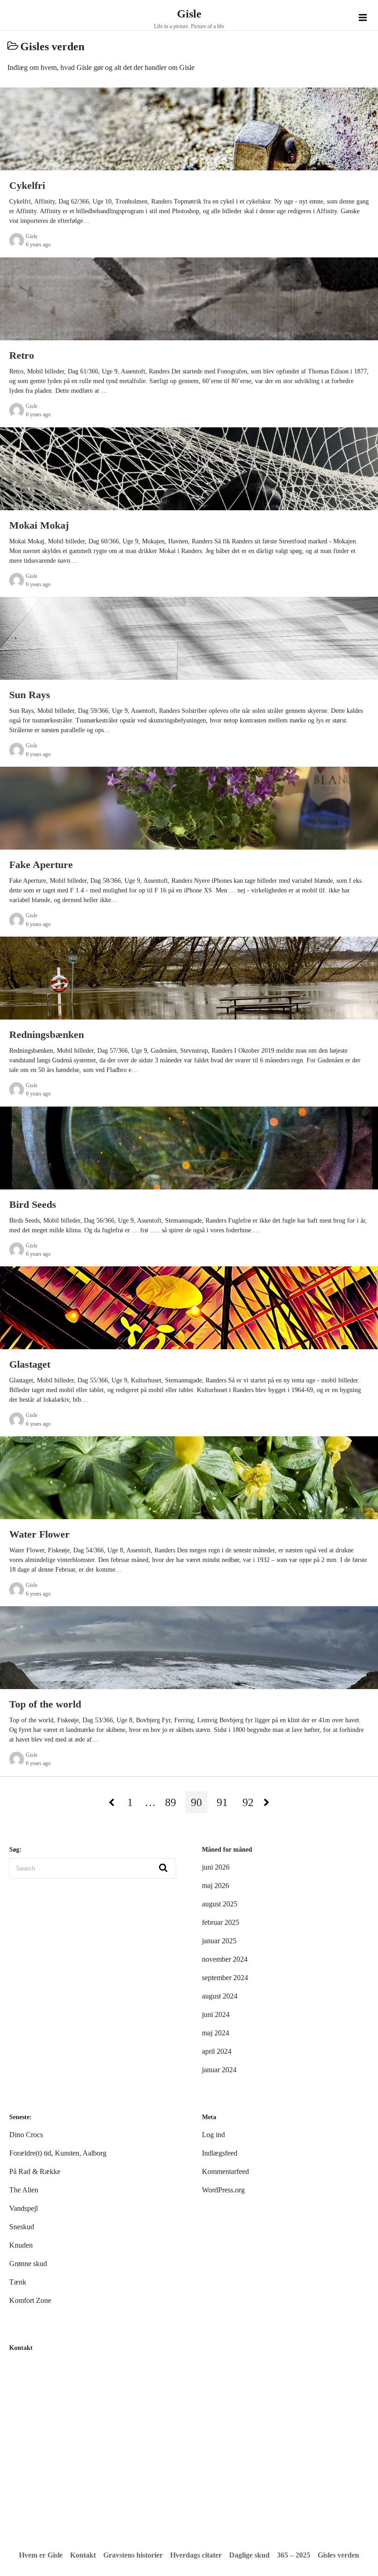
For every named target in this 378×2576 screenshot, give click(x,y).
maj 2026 (216, 1885)
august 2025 (220, 1904)
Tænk (18, 2282)
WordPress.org (223, 2190)
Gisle (189, 14)
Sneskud (22, 2227)
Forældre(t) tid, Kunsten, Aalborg (58, 2153)
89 (171, 1802)
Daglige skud (249, 2555)
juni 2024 (216, 2014)
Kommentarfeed (225, 2171)
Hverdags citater (196, 2555)
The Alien (24, 2190)
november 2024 (225, 1959)
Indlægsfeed (220, 2153)
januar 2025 (219, 1941)
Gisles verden (338, 2555)
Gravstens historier (133, 2555)
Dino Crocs (26, 2135)
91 (222, 1802)
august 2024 (220, 1996)
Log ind (213, 2135)
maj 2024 (216, 2033)
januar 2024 (219, 2070)
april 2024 (217, 2051)
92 (248, 1802)
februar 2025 (221, 1922)
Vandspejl (24, 2208)
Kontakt (83, 2555)
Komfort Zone (30, 2300)
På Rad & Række (35, 2171)
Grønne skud (28, 2264)
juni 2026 (216, 1867)
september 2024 (225, 1978)
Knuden (21, 2245)
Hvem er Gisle (41, 2555)
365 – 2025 (294, 2555)
